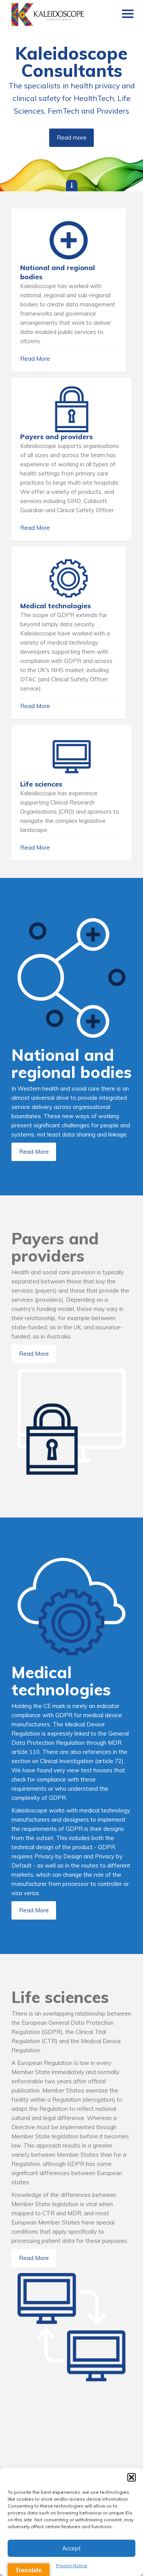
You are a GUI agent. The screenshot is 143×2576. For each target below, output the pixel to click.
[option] (71, 96)
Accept (71, 2548)
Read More (35, 359)
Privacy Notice (72, 2565)
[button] (132, 2477)
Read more (72, 138)
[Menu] (128, 15)
